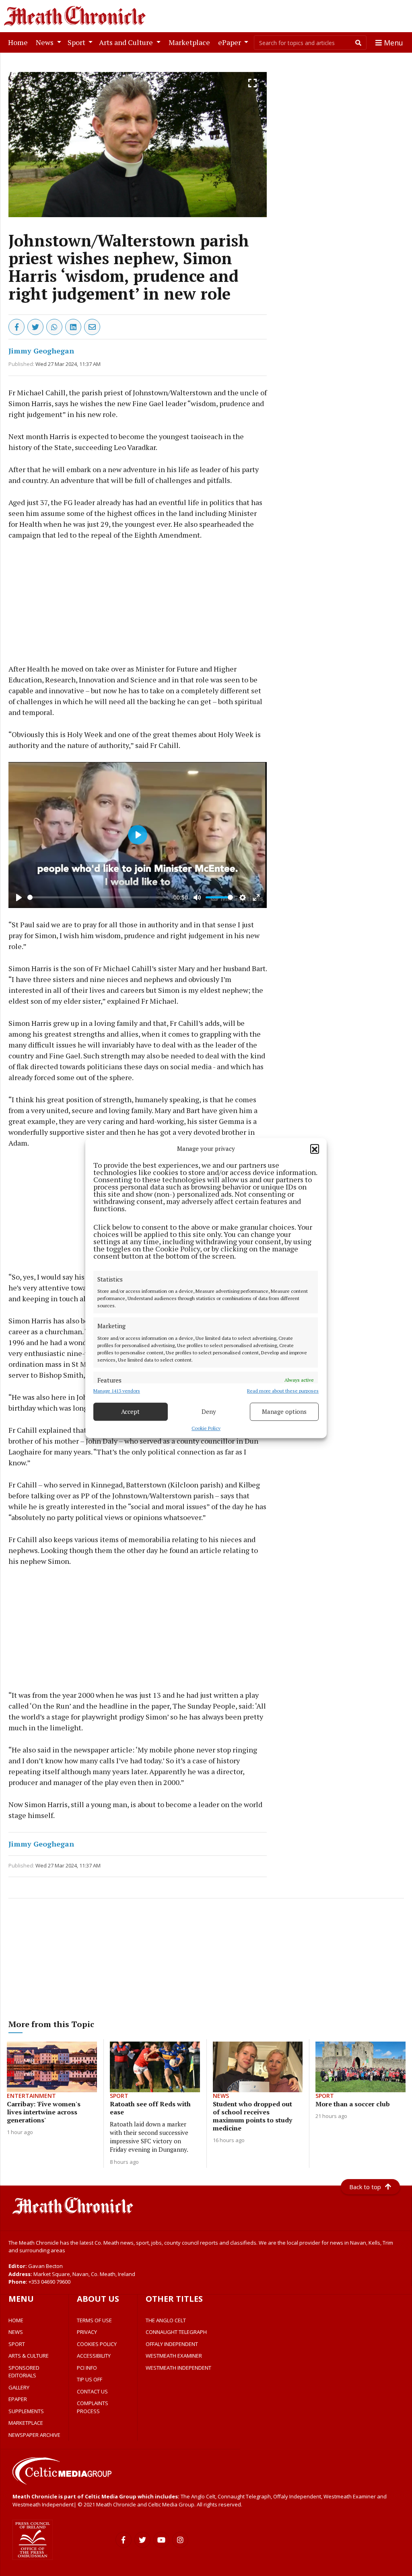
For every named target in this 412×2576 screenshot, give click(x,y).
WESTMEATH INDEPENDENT (178, 2368)
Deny (209, 1411)
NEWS (16, 2332)
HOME (16, 2320)
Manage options (284, 1411)
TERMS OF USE (94, 2320)
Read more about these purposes (283, 1391)
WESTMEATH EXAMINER (174, 2356)
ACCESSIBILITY (94, 2356)
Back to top (365, 2187)
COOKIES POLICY (97, 2344)
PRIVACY (87, 2332)
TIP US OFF (90, 2379)
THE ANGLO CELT (166, 2320)
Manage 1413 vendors (117, 1391)
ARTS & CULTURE (29, 2356)
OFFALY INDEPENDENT (172, 2344)
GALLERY (19, 2387)
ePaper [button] (230, 42)
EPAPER (18, 2399)
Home (20, 42)
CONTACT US (92, 2391)
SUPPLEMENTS (26, 2411)
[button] (315, 1149)
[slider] (98, 897)
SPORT (17, 2344)
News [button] (45, 42)
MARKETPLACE (26, 2423)
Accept (130, 1411)
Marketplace (191, 42)
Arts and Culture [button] (127, 42)
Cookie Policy (206, 1428)
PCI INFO (87, 2368)
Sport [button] (77, 42)
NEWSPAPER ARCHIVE (34, 2435)
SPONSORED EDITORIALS (24, 2372)
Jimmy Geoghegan (41, 351)
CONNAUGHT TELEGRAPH (176, 2332)
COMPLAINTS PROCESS (93, 2407)
